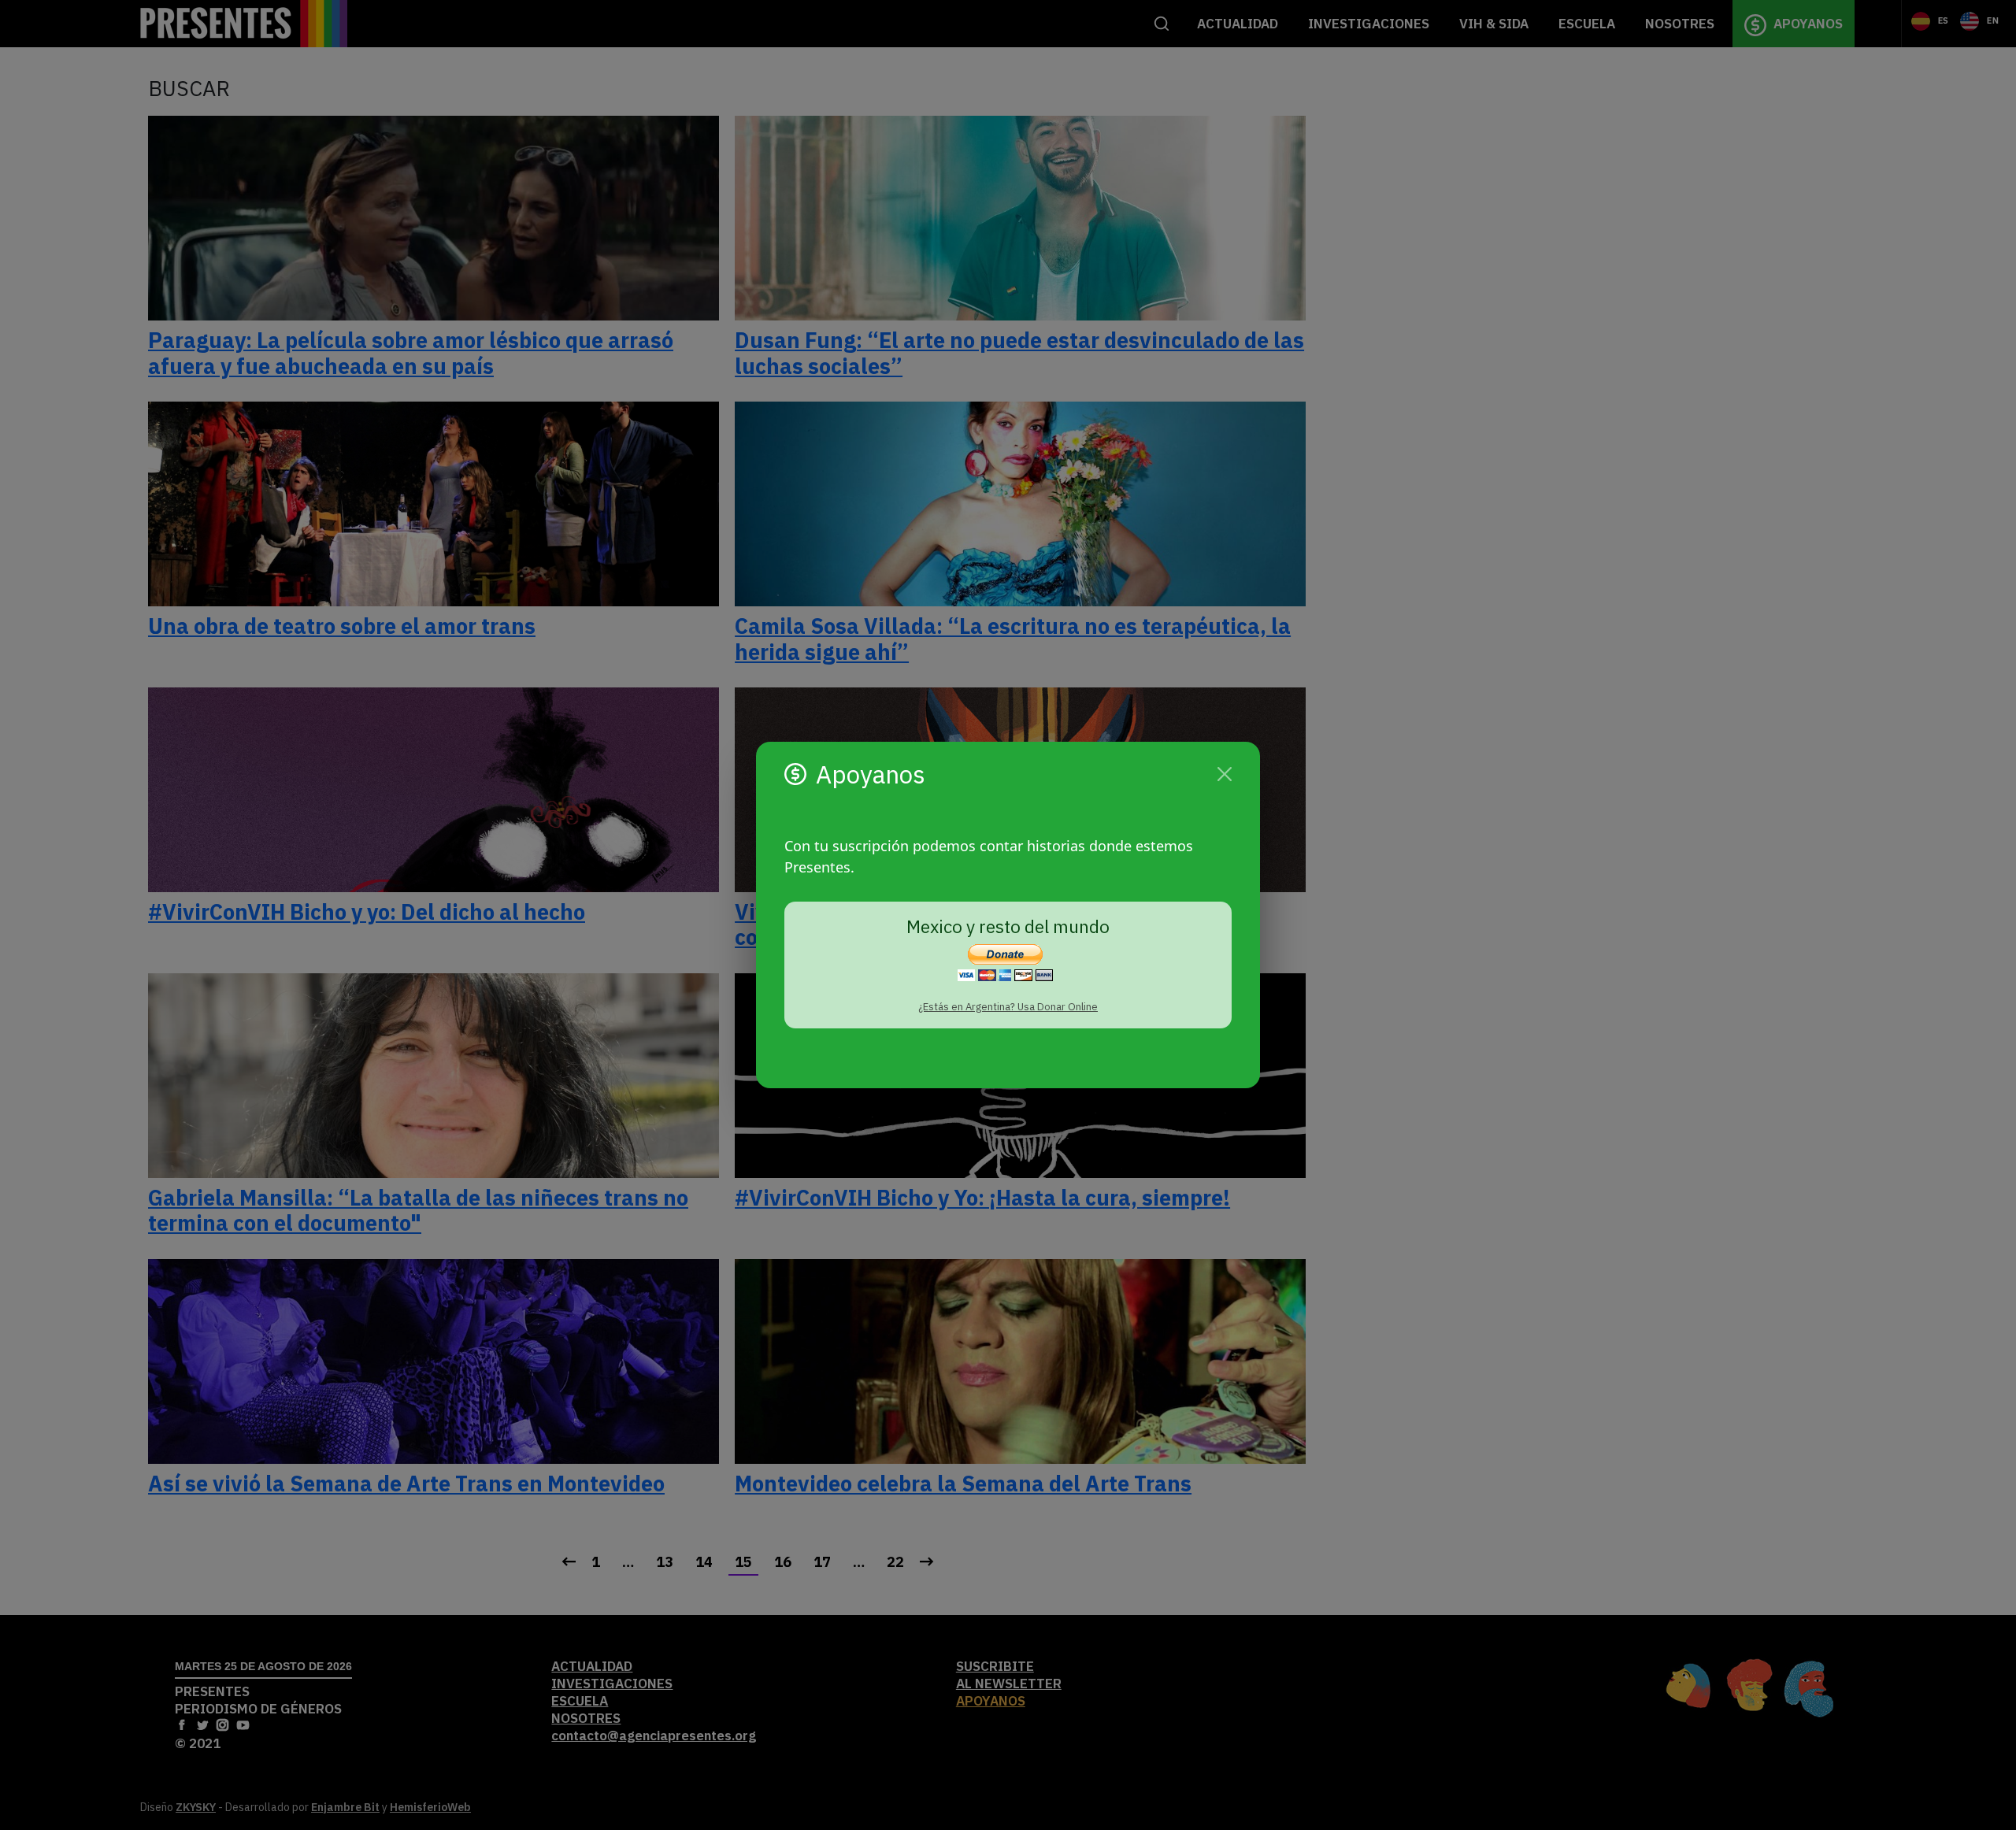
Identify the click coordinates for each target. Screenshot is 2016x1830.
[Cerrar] (1225, 774)
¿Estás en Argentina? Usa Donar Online (1008, 1007)
